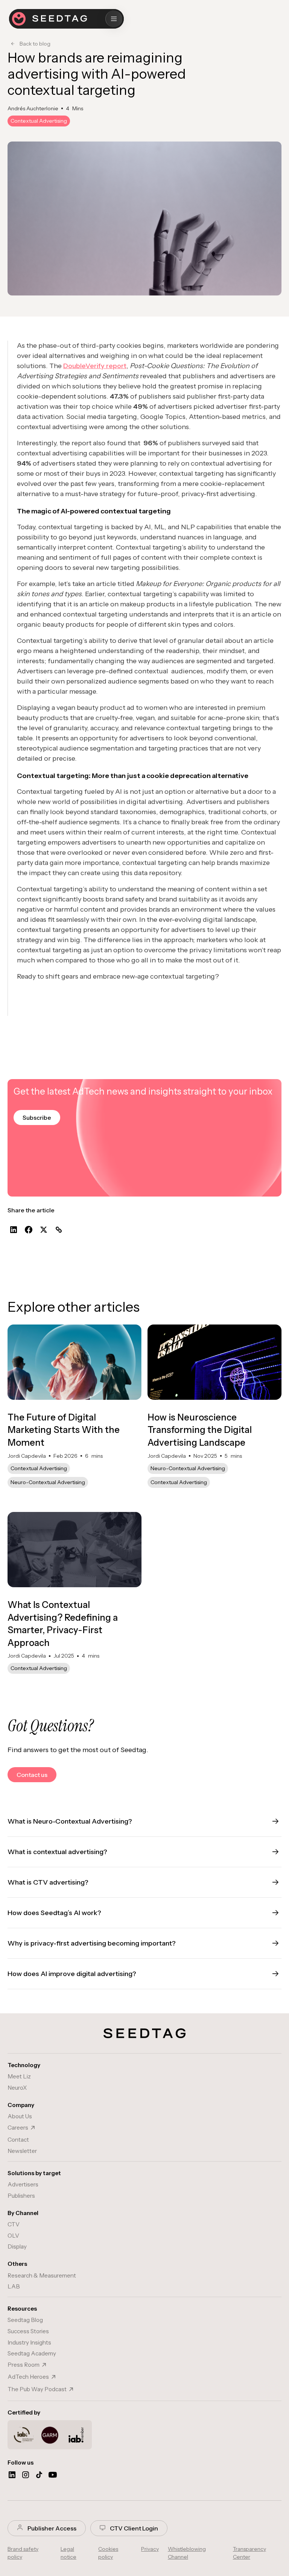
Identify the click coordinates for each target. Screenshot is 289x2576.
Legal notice (68, 2553)
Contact (18, 2140)
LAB (14, 2286)
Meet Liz (19, 2076)
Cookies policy (108, 2553)
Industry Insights (29, 2342)
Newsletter (22, 2151)
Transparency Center (249, 2553)
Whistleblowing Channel (187, 2553)
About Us (20, 2116)
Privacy (150, 2549)
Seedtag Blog (25, 2320)
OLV (13, 2236)
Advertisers (23, 2184)
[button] (114, 19)
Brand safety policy (23, 2553)
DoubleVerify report (95, 366)
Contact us (32, 1775)
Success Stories (28, 2331)
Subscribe (37, 1117)
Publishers (21, 2196)
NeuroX (17, 2088)
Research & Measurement (42, 2275)
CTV (14, 2224)
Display (17, 2246)
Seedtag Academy (32, 2353)
